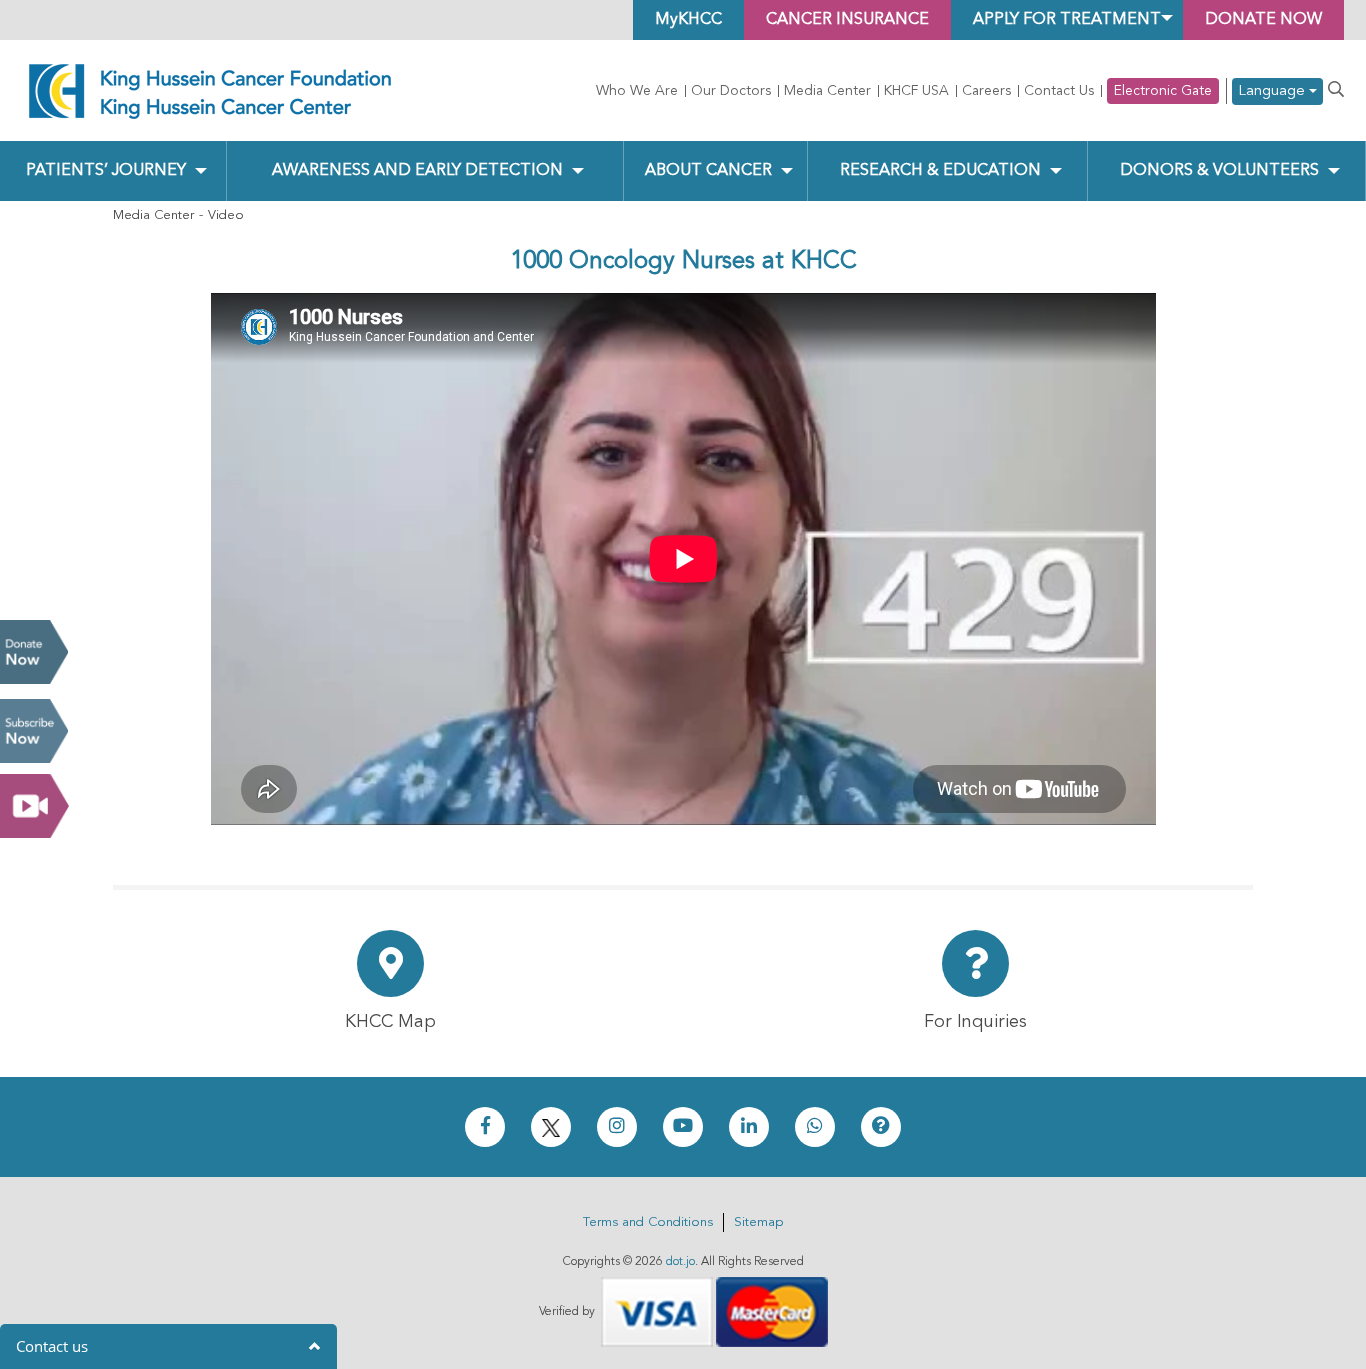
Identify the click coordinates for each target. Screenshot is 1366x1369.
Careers (986, 91)
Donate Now (34, 652)
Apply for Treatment (1067, 20)
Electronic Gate (1163, 91)
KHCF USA (916, 91)
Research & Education (940, 171)
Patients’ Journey (106, 171)
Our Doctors (731, 91)
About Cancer (708, 171)
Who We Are (637, 91)
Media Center (827, 91)
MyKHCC (688, 20)
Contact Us (1059, 91)
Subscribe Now (34, 731)
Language (1273, 91)
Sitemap (758, 1222)
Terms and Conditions (648, 1222)
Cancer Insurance (847, 20)
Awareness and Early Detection (417, 171)
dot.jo (680, 1262)
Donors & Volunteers (1219, 171)
